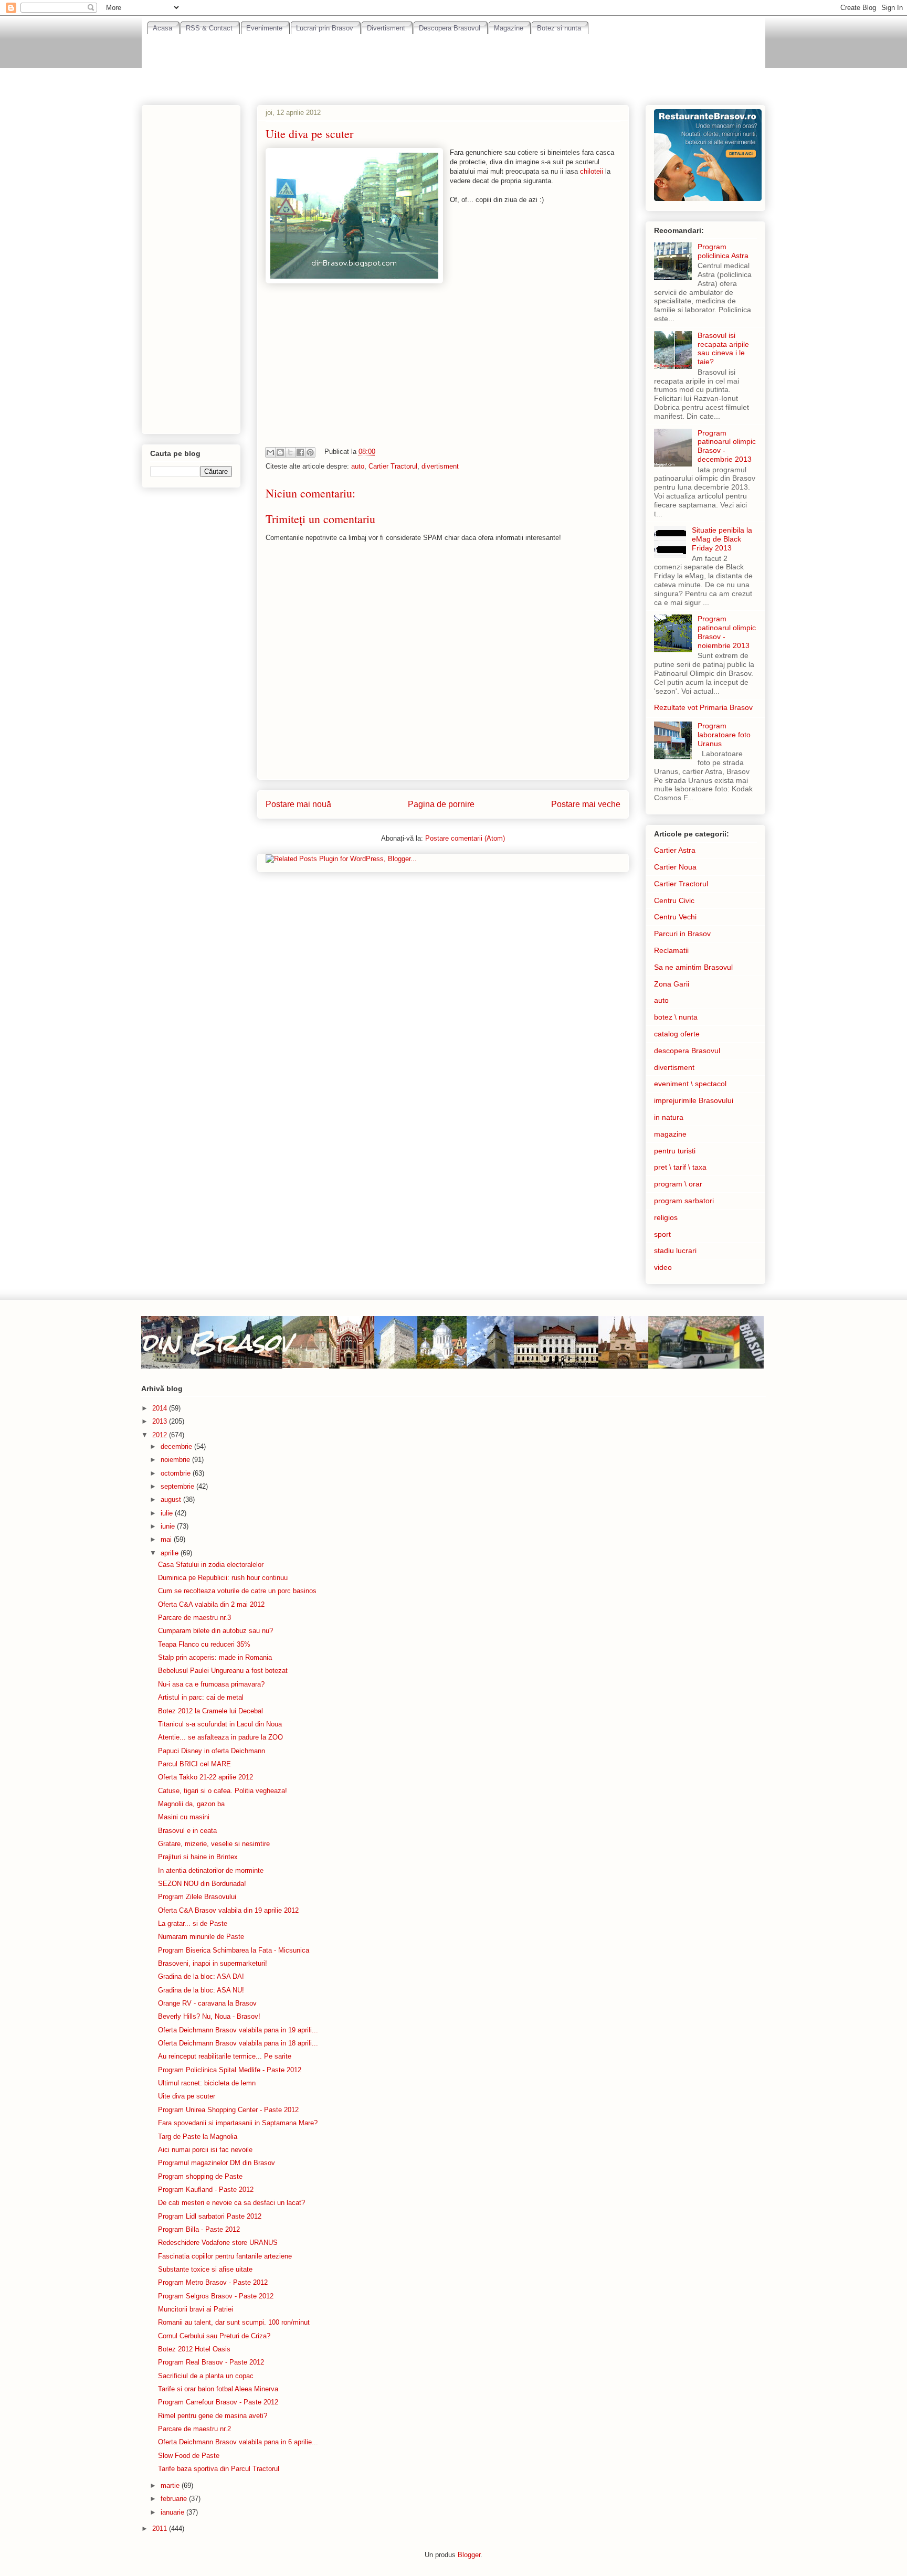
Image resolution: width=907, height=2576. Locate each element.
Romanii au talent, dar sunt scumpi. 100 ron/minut (234, 2322)
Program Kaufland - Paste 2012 (206, 2190)
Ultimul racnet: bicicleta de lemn (207, 2083)
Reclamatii (671, 950)
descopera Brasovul (687, 1051)
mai (167, 1539)
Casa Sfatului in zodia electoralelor (211, 1565)
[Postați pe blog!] (280, 452)
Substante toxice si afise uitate (205, 2269)
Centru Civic (674, 900)
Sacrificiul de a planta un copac (206, 2376)
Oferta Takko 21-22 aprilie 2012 (205, 1777)
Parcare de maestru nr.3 (194, 1618)
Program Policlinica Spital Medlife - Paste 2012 (230, 2070)
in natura (669, 1117)
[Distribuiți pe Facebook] (300, 452)
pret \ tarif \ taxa (680, 1167)
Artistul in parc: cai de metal (201, 1697)
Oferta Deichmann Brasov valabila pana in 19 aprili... (238, 2030)
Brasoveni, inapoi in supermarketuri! (213, 1963)
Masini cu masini (184, 1817)
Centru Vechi (675, 917)
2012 (161, 1435)
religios (666, 1217)
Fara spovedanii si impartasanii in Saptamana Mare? (238, 2123)
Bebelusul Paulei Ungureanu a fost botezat (223, 1671)
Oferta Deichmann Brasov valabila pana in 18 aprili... (238, 2043)
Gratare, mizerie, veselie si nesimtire (214, 1844)
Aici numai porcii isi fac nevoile (205, 2150)
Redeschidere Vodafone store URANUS (218, 2243)
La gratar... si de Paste (193, 1923)
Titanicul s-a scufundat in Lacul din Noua (220, 1724)
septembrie (178, 1486)
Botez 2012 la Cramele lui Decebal (210, 1711)
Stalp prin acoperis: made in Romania (215, 1657)
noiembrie (176, 1460)
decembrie (177, 1446)
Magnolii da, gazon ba (191, 1804)
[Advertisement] (454, 63)
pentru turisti (675, 1151)
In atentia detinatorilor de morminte (211, 1870)
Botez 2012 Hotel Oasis (194, 2349)
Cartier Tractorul (393, 466)
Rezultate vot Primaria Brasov (703, 707)
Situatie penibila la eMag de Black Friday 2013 (722, 539)
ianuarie (173, 2512)
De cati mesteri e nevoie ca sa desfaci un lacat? (231, 2203)
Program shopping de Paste (200, 2176)
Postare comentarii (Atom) (465, 838)
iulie (168, 1513)
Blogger (469, 2555)
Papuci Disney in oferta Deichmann (212, 1751)
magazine (670, 1134)
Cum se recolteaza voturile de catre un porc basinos (237, 1591)
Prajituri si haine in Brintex (198, 1857)
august (172, 1499)
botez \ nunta (676, 1017)
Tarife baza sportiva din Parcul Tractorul (219, 2469)
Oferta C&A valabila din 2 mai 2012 (211, 1604)
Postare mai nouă (298, 804)
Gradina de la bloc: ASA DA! (201, 1976)
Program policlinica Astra (723, 251)
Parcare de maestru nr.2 (194, 2429)
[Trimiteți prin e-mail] (270, 452)
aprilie (171, 1553)
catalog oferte (677, 1034)
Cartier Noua (675, 867)
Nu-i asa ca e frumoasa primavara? (211, 1684)
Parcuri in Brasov (682, 934)
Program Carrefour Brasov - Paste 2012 (218, 2402)
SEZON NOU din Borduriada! (202, 1884)
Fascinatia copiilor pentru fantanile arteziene (225, 2256)
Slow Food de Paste (189, 2456)
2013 (161, 1421)
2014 (161, 1408)
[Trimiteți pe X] (290, 452)
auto (358, 466)
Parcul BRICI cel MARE (194, 1764)
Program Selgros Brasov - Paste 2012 (216, 2296)
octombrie (177, 1473)
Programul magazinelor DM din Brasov (217, 2163)
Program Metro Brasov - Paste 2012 (213, 2282)
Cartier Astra (675, 850)
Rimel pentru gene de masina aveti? (213, 2416)
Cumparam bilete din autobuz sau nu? (215, 1631)
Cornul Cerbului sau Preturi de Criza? (214, 2336)
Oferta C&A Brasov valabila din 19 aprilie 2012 (228, 1910)
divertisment (440, 466)
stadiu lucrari (675, 1250)
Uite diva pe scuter (187, 2096)
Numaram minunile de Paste (201, 1937)
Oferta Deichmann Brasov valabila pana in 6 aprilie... (238, 2442)
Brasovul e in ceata (187, 1831)
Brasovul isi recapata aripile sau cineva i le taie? (723, 348)
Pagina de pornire (441, 804)
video (663, 1267)
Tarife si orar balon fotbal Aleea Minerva (218, 2389)
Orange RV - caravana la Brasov (207, 2003)
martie (171, 2485)
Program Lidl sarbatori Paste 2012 (210, 2216)
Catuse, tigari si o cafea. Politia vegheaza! (223, 1791)
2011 (161, 2529)
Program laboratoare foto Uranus (724, 735)
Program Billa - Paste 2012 (199, 2229)
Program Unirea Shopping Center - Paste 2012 (228, 2110)
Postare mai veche (586, 804)
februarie (175, 2499)
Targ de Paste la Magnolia (198, 2137)
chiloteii (593, 171)
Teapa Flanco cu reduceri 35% (204, 1644)
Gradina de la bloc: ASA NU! (201, 1990)
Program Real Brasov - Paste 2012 (211, 2362)
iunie (169, 1526)
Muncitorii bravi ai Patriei (196, 2309)
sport (662, 1234)
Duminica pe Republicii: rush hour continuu (223, 1578)
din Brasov (216, 1342)
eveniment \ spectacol (690, 1084)
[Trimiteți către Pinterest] (310, 452)
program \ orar (678, 1184)
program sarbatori (684, 1201)
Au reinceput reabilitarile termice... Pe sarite (225, 2056)
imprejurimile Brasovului (694, 1100)
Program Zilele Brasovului (197, 1897)
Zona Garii (672, 984)
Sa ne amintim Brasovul (693, 967)
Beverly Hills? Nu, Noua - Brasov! (209, 2016)
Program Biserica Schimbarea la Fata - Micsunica (234, 1950)
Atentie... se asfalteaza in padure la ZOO (220, 1737)
